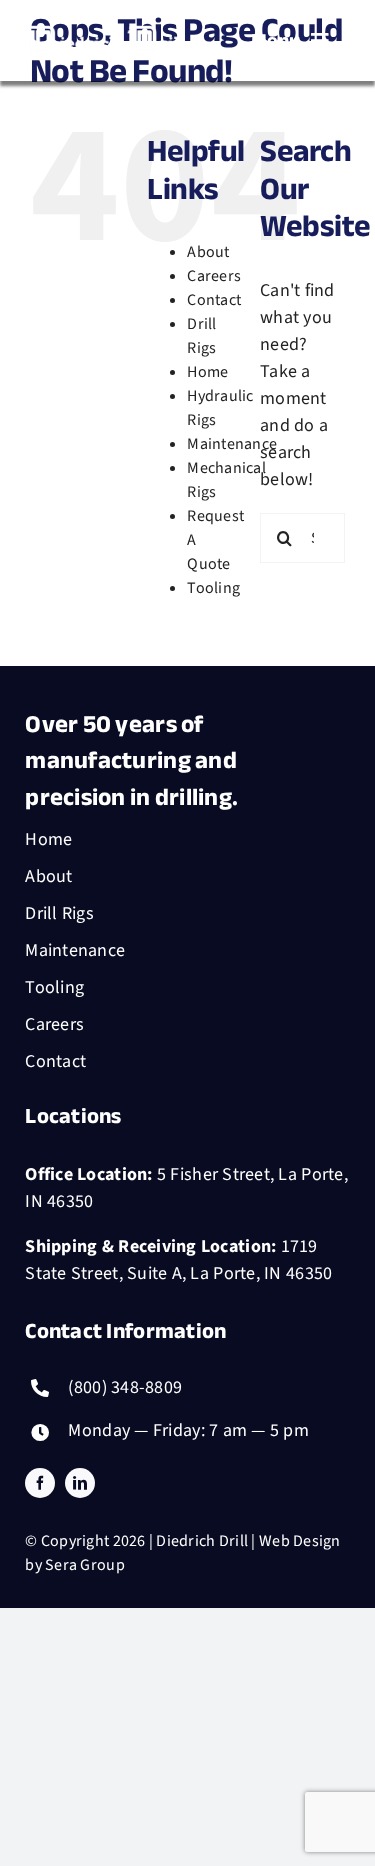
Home (207, 372)
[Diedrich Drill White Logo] (106, 24)
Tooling (213, 588)
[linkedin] (80, 1483)
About (208, 252)
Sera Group (85, 1565)
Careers (214, 276)
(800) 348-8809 (125, 1387)
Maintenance (232, 444)
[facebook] (40, 1483)
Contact (214, 300)
